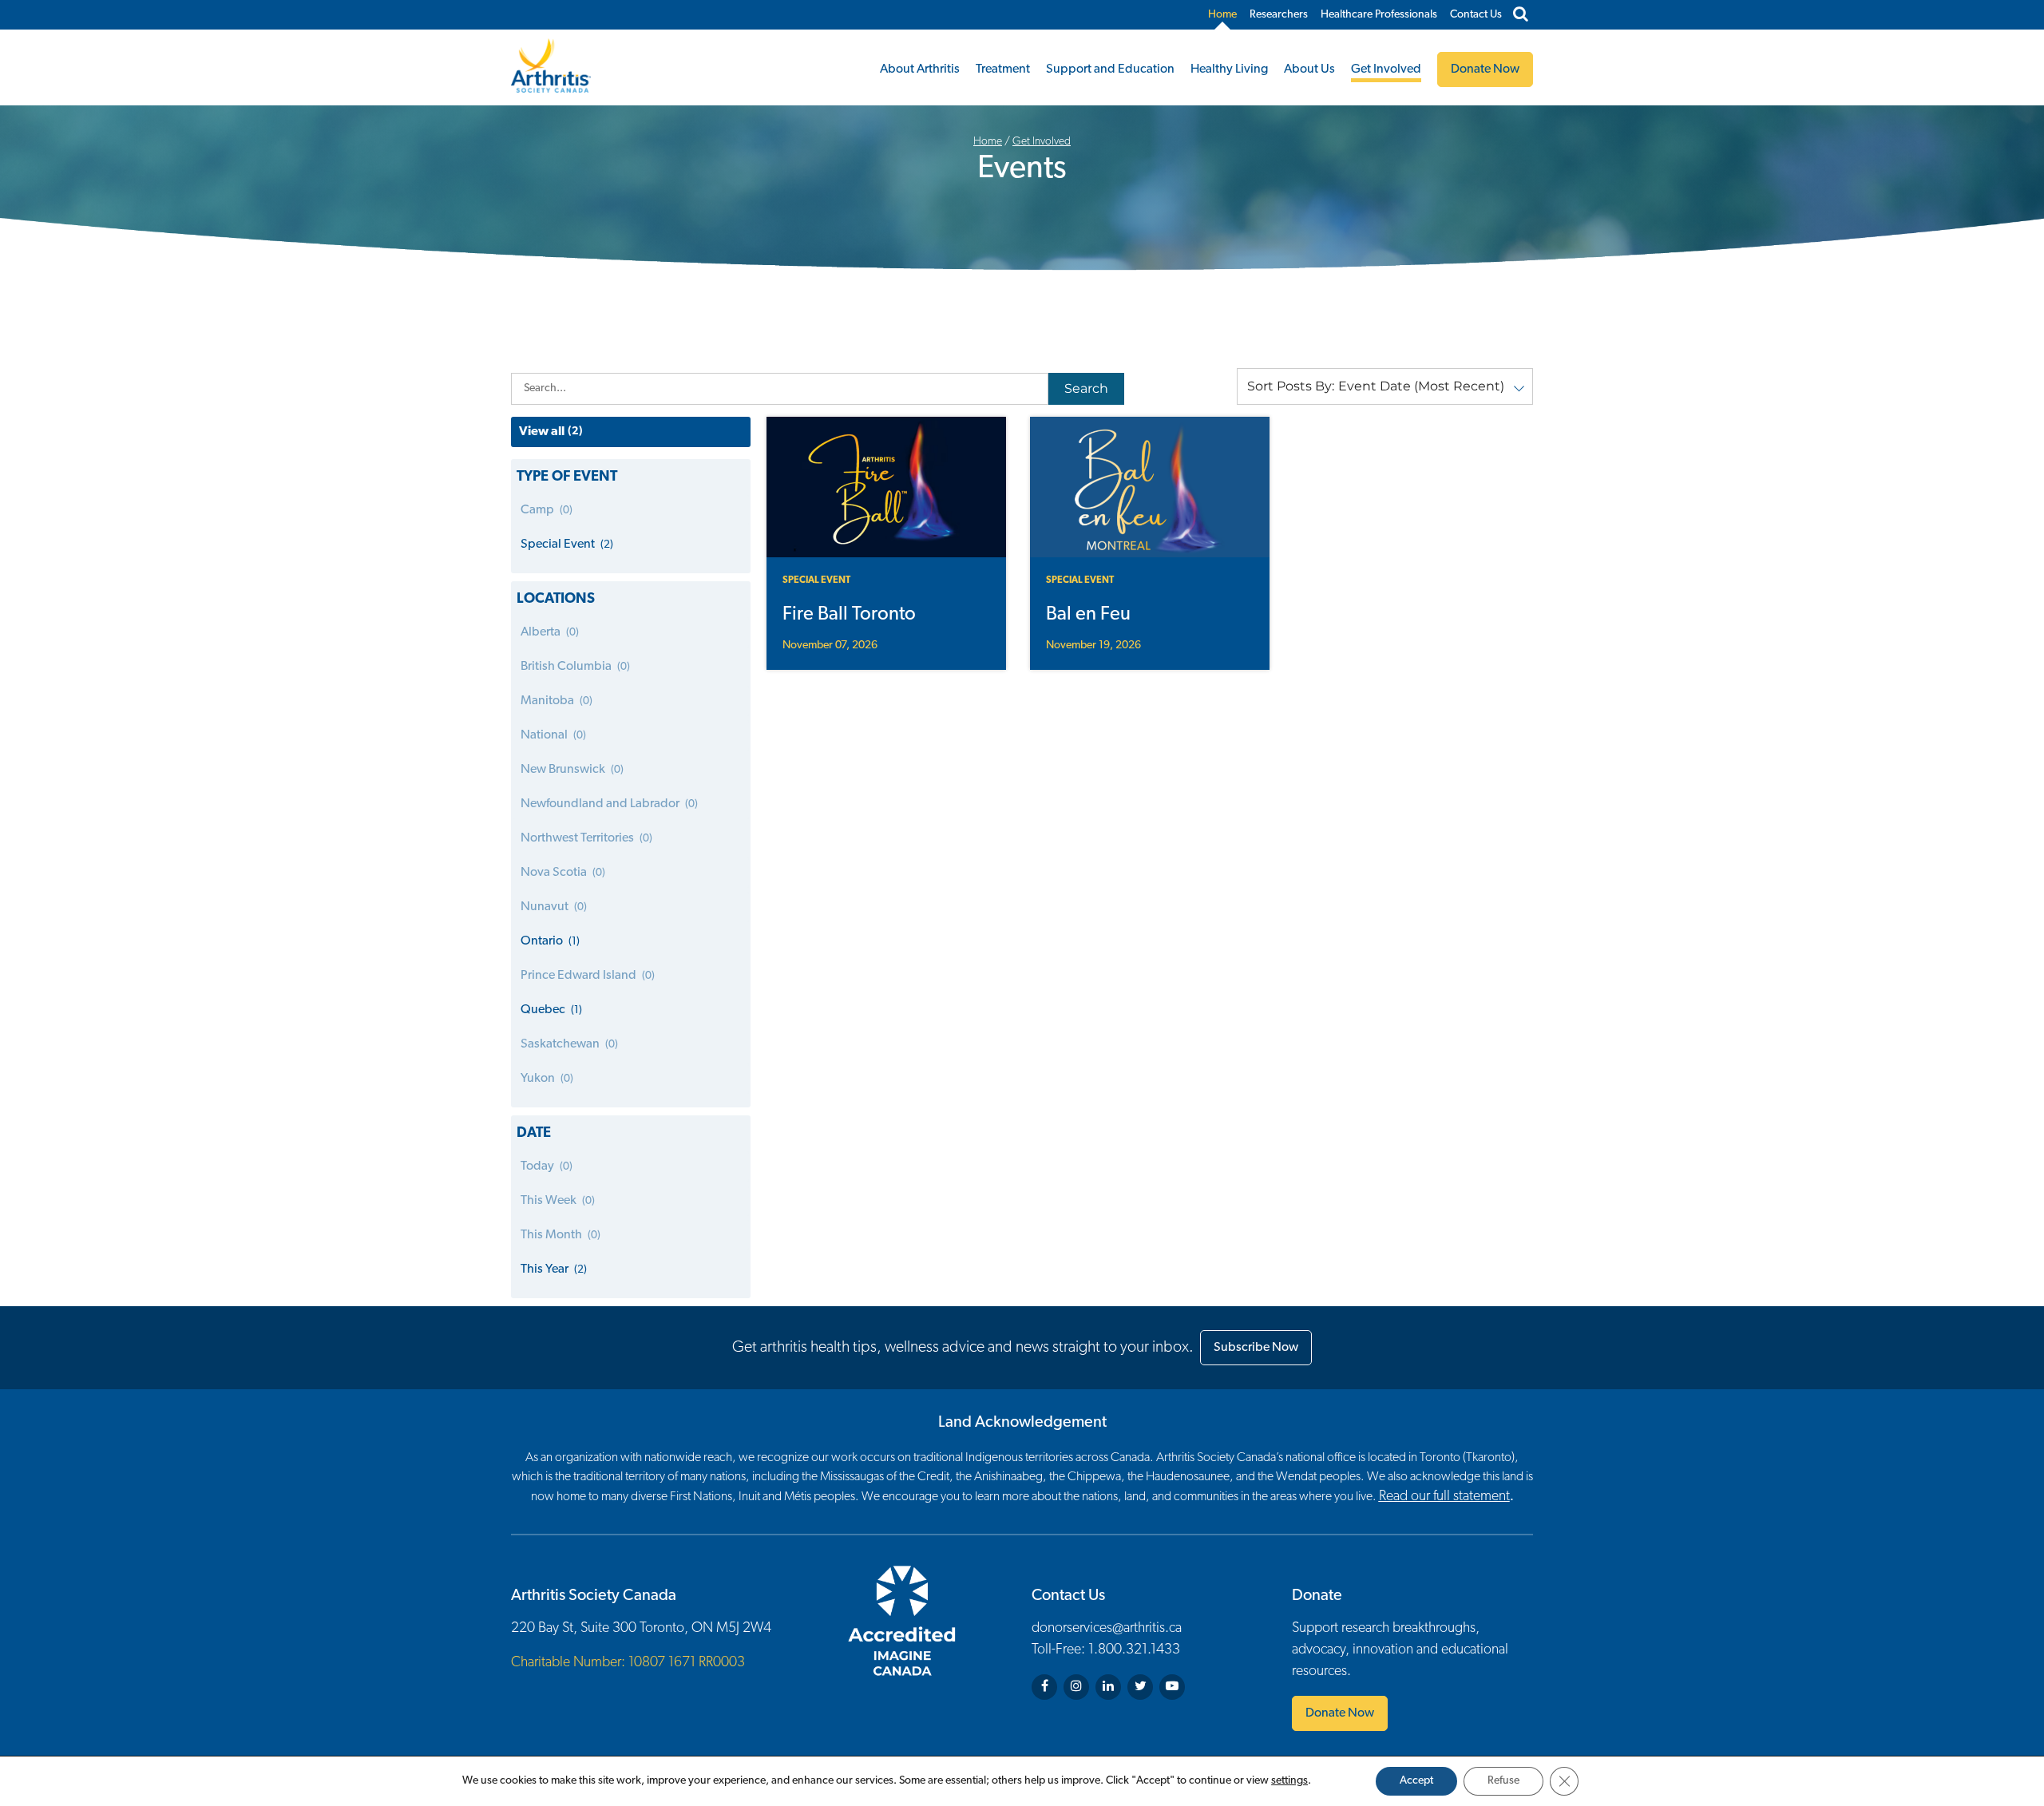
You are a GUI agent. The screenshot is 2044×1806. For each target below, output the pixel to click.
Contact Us (1476, 15)
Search (1086, 388)
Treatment (1003, 69)
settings (1289, 1781)
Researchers (1279, 15)
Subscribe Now (1256, 1348)
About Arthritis (920, 69)
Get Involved (1386, 69)
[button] (1385, 386)
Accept (1416, 1781)
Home (1222, 15)
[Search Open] (1521, 15)
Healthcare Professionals (1379, 15)
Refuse (1503, 1781)
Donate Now (1340, 1713)
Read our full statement (1444, 1497)
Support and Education (1110, 69)
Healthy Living (1229, 69)
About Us (1309, 69)
